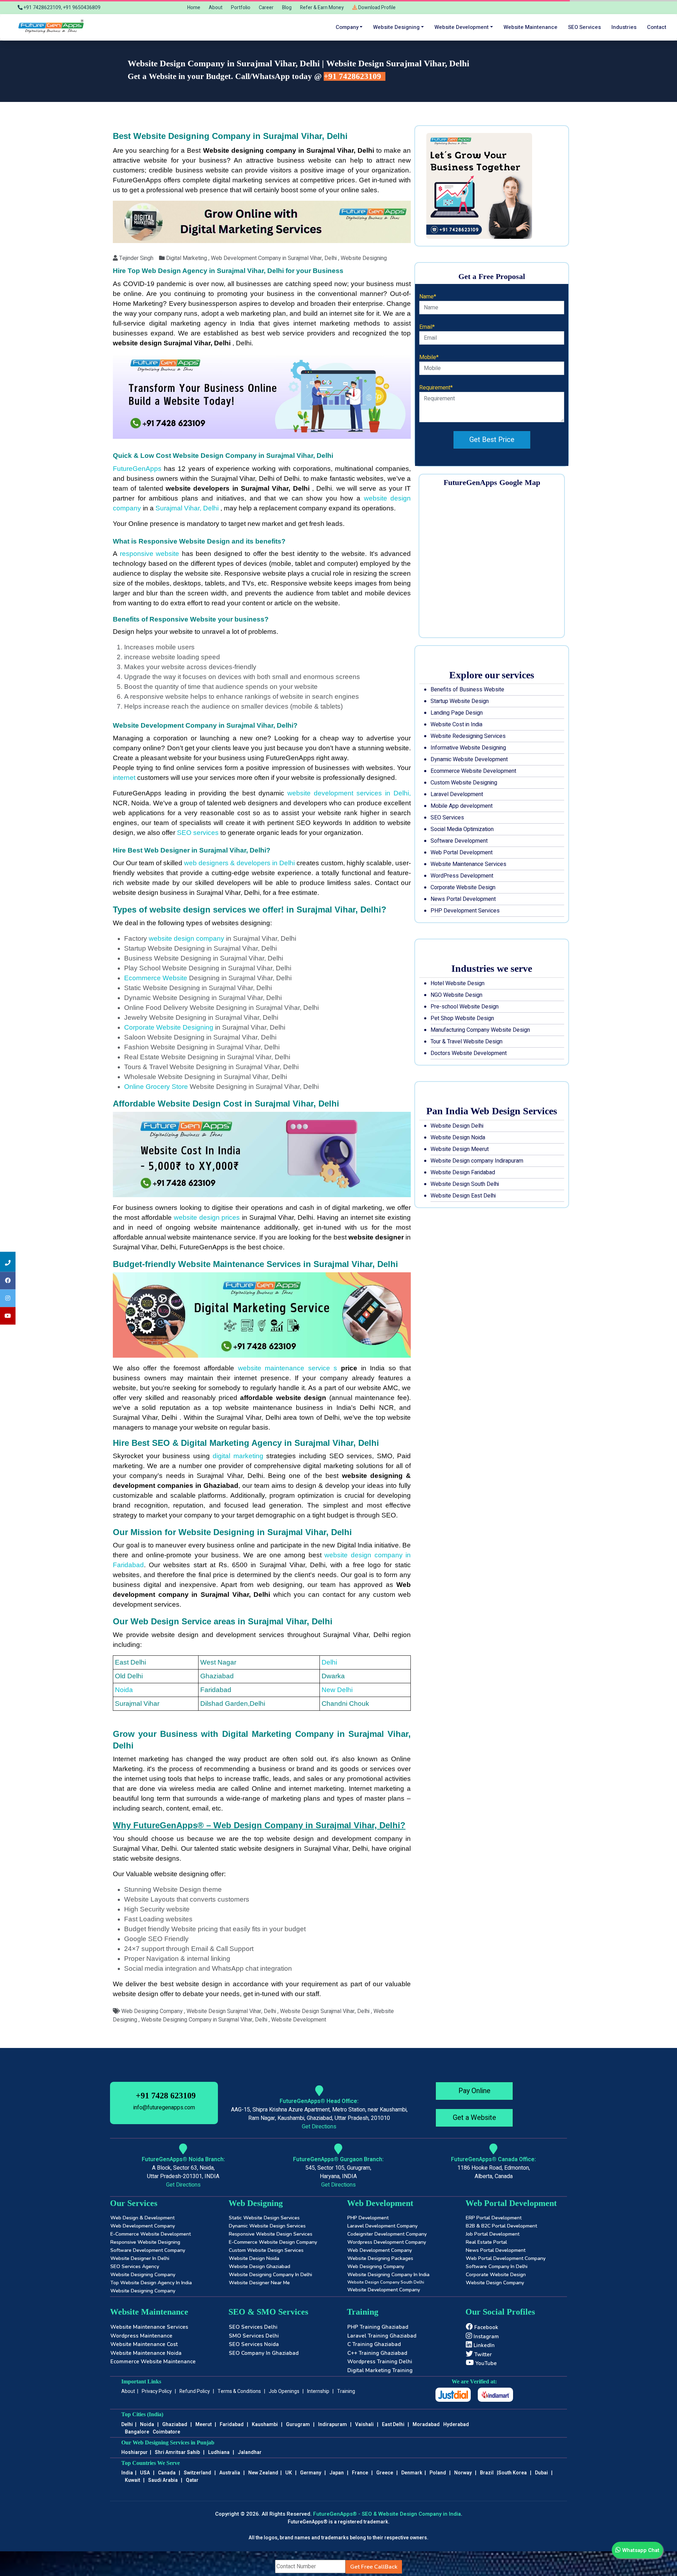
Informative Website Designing (468, 748)
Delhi (329, 1662)
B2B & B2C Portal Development (501, 2226)
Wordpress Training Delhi (380, 2362)
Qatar (192, 2480)
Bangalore (137, 2432)
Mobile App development (462, 806)
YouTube (485, 2363)
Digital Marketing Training (380, 2370)
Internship (318, 2391)
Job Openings (284, 2391)
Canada (167, 2473)
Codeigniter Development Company (387, 2234)
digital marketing (238, 1456)
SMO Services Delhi (254, 2336)
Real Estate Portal (486, 2242)
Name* (428, 297)
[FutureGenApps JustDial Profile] (453, 2395)
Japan (337, 2473)
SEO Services (447, 818)
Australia (230, 2473)
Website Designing (396, 27)
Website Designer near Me (259, 2283)
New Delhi (337, 1690)
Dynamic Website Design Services (267, 2226)
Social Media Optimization (462, 829)
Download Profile (376, 8)
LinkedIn (483, 2345)
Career (266, 8)
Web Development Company (143, 2226)
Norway (463, 2473)
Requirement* (436, 388)
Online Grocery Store (157, 1087)
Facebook (486, 2327)
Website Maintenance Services (468, 864)
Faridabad (232, 2425)
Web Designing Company (376, 2266)
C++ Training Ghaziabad (377, 2353)
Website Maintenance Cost (144, 2344)
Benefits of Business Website (467, 690)
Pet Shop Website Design (462, 1018)
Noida (124, 1690)
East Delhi (394, 2425)
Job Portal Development (493, 2234)
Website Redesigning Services (468, 736)
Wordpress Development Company (387, 2242)
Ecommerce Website (156, 978)
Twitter (482, 2354)
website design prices (207, 1217)
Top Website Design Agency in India (151, 2283)
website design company (187, 938)
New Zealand (263, 2473)
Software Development (459, 841)
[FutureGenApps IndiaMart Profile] (495, 2395)
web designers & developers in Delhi (239, 863)
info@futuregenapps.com (164, 2108)
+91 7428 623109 (166, 2096)
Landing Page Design (457, 713)
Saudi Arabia (163, 2480)
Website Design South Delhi (465, 1184)
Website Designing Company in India (388, 2275)
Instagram (486, 2336)
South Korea (513, 2473)
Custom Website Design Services (266, 2250)
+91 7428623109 (353, 76)
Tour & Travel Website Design (466, 1042)
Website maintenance (530, 27)
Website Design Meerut (460, 1149)
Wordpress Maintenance (141, 2336)
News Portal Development (463, 899)
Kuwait (132, 2480)
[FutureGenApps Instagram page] (8, 1298)
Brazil (487, 2473)
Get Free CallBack (374, 2567)
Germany (311, 2473)
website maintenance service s (288, 1368)
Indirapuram (333, 2425)
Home (194, 8)
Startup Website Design (460, 701)
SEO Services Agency (135, 2266)
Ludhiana (219, 2452)
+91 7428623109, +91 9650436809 (62, 8)
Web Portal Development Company (506, 2258)
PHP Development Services (465, 911)
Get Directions (319, 2127)
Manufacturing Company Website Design (480, 1030)
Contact (657, 27)
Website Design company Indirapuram (477, 1161)
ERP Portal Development (494, 2218)
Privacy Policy (157, 2391)
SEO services (584, 27)
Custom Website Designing (464, 783)
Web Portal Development (462, 853)
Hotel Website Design (458, 983)
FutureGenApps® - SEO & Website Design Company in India (387, 2514)
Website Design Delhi (457, 1126)
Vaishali (364, 2425)
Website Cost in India (456, 725)
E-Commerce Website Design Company (273, 2242)
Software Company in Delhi (497, 2266)
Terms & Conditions (239, 2391)
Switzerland (197, 2473)
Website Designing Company (143, 2275)
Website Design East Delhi (463, 1196)
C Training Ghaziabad (374, 2344)
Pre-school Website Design (465, 1007)
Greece (385, 2473)
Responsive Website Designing (145, 2242)
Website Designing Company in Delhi (270, 2275)
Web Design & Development (142, 2218)
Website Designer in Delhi (140, 2258)
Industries (624, 27)
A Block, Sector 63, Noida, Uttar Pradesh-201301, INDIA (183, 2172)
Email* (427, 327)
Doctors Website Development (469, 1053)
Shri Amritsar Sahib (177, 2452)
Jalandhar (250, 2452)
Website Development (462, 27)
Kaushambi (265, 2425)
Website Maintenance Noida (146, 2353)
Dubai (541, 2473)
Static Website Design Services (264, 2218)
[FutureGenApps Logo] (52, 27)
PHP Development (368, 2218)
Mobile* (429, 357)
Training (346, 2391)
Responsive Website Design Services (271, 2234)
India (127, 2473)
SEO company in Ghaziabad (264, 2353)
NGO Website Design (456, 995)
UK (289, 2473)
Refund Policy (195, 2391)
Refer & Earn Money (322, 8)
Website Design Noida (458, 1138)
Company (347, 27)
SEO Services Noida (254, 2344)
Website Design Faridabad (463, 1172)
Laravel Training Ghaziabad (382, 2336)
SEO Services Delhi (253, 2327)
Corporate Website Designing (169, 1027)
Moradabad (426, 2425)
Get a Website (474, 2118)
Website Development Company (384, 2290)
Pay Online (474, 2091)
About (216, 8)
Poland (438, 2473)
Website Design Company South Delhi (386, 2282)
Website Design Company (495, 2283)
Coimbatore (166, 2432)
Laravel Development (457, 794)
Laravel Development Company (382, 2226)
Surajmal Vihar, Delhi (188, 508)
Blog (287, 8)
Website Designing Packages (380, 2258)
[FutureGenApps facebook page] (8, 1316)
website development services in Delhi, (347, 793)
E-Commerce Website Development (151, 2234)
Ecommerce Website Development (473, 771)
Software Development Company (148, 2250)
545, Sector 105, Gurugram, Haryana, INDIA (338, 2172)
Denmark (412, 2473)
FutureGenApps (137, 469)
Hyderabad (456, 2425)
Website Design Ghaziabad (260, 2266)
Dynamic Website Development (469, 759)
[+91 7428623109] (8, 1262)
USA (145, 2473)
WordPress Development (462, 876)
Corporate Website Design (463, 887)
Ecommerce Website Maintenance (153, 2362)
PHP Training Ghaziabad (378, 2327)
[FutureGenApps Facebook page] (8, 1280)
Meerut (203, 2425)
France (360, 2473)
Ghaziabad (175, 2425)
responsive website (151, 554)
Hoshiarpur (135, 2452)
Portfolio (241, 8)
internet (124, 778)
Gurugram (298, 2425)
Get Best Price (492, 440)
